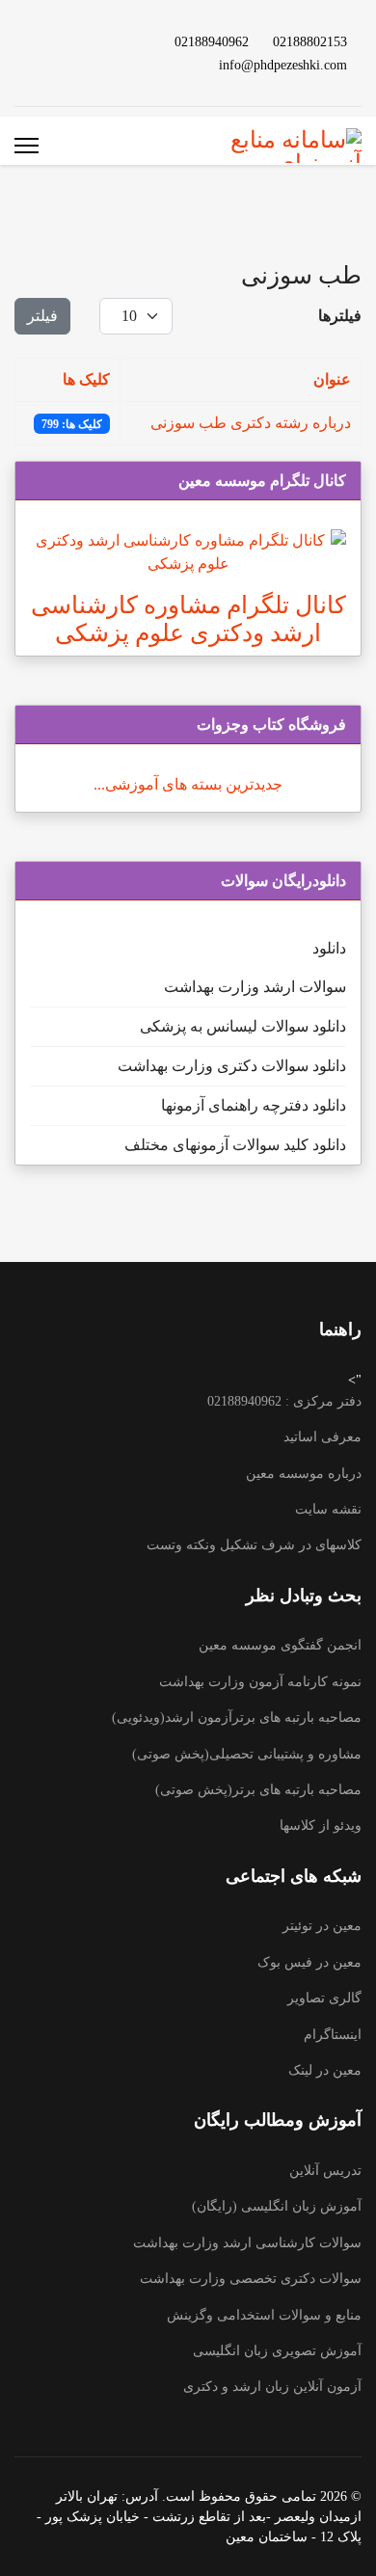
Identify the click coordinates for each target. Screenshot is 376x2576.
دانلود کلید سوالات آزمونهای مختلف (235, 1145)
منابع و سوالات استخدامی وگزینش (264, 2315)
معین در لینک (325, 2070)
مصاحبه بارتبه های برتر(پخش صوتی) (258, 1790)
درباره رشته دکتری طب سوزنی (251, 423)
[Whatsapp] (105, 64)
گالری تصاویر (324, 1998)
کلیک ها (86, 379)
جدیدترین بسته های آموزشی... (188, 784)
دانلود (329, 948)
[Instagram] (43, 41)
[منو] (27, 146)
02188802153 (310, 41)
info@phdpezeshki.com (283, 65)
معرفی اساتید (322, 1437)
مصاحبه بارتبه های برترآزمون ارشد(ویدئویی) (237, 1717)
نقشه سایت (328, 1509)
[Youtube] (105, 41)
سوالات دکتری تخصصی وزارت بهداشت (251, 2279)
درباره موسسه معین (304, 1474)
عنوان (332, 379)
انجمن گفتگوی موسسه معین (280, 1645)
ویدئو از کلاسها (321, 1825)
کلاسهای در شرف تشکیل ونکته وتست (254, 1545)
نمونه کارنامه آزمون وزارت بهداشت (260, 1682)
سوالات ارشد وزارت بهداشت (255, 987)
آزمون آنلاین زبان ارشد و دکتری (272, 2387)
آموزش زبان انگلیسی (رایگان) (277, 2206)
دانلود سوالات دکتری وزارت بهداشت (232, 1066)
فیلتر (42, 316)
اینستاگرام (333, 2035)
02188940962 (212, 41)
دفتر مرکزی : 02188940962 (284, 1401)
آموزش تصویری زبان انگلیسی (277, 2351)
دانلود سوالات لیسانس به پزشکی (243, 1026)
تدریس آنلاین (325, 2171)
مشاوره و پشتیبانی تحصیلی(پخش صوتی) (247, 1754)
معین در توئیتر (322, 1926)
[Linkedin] (74, 41)
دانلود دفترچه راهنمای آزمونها (254, 1105)
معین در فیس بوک (309, 1962)
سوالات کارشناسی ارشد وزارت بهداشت (247, 2243)
